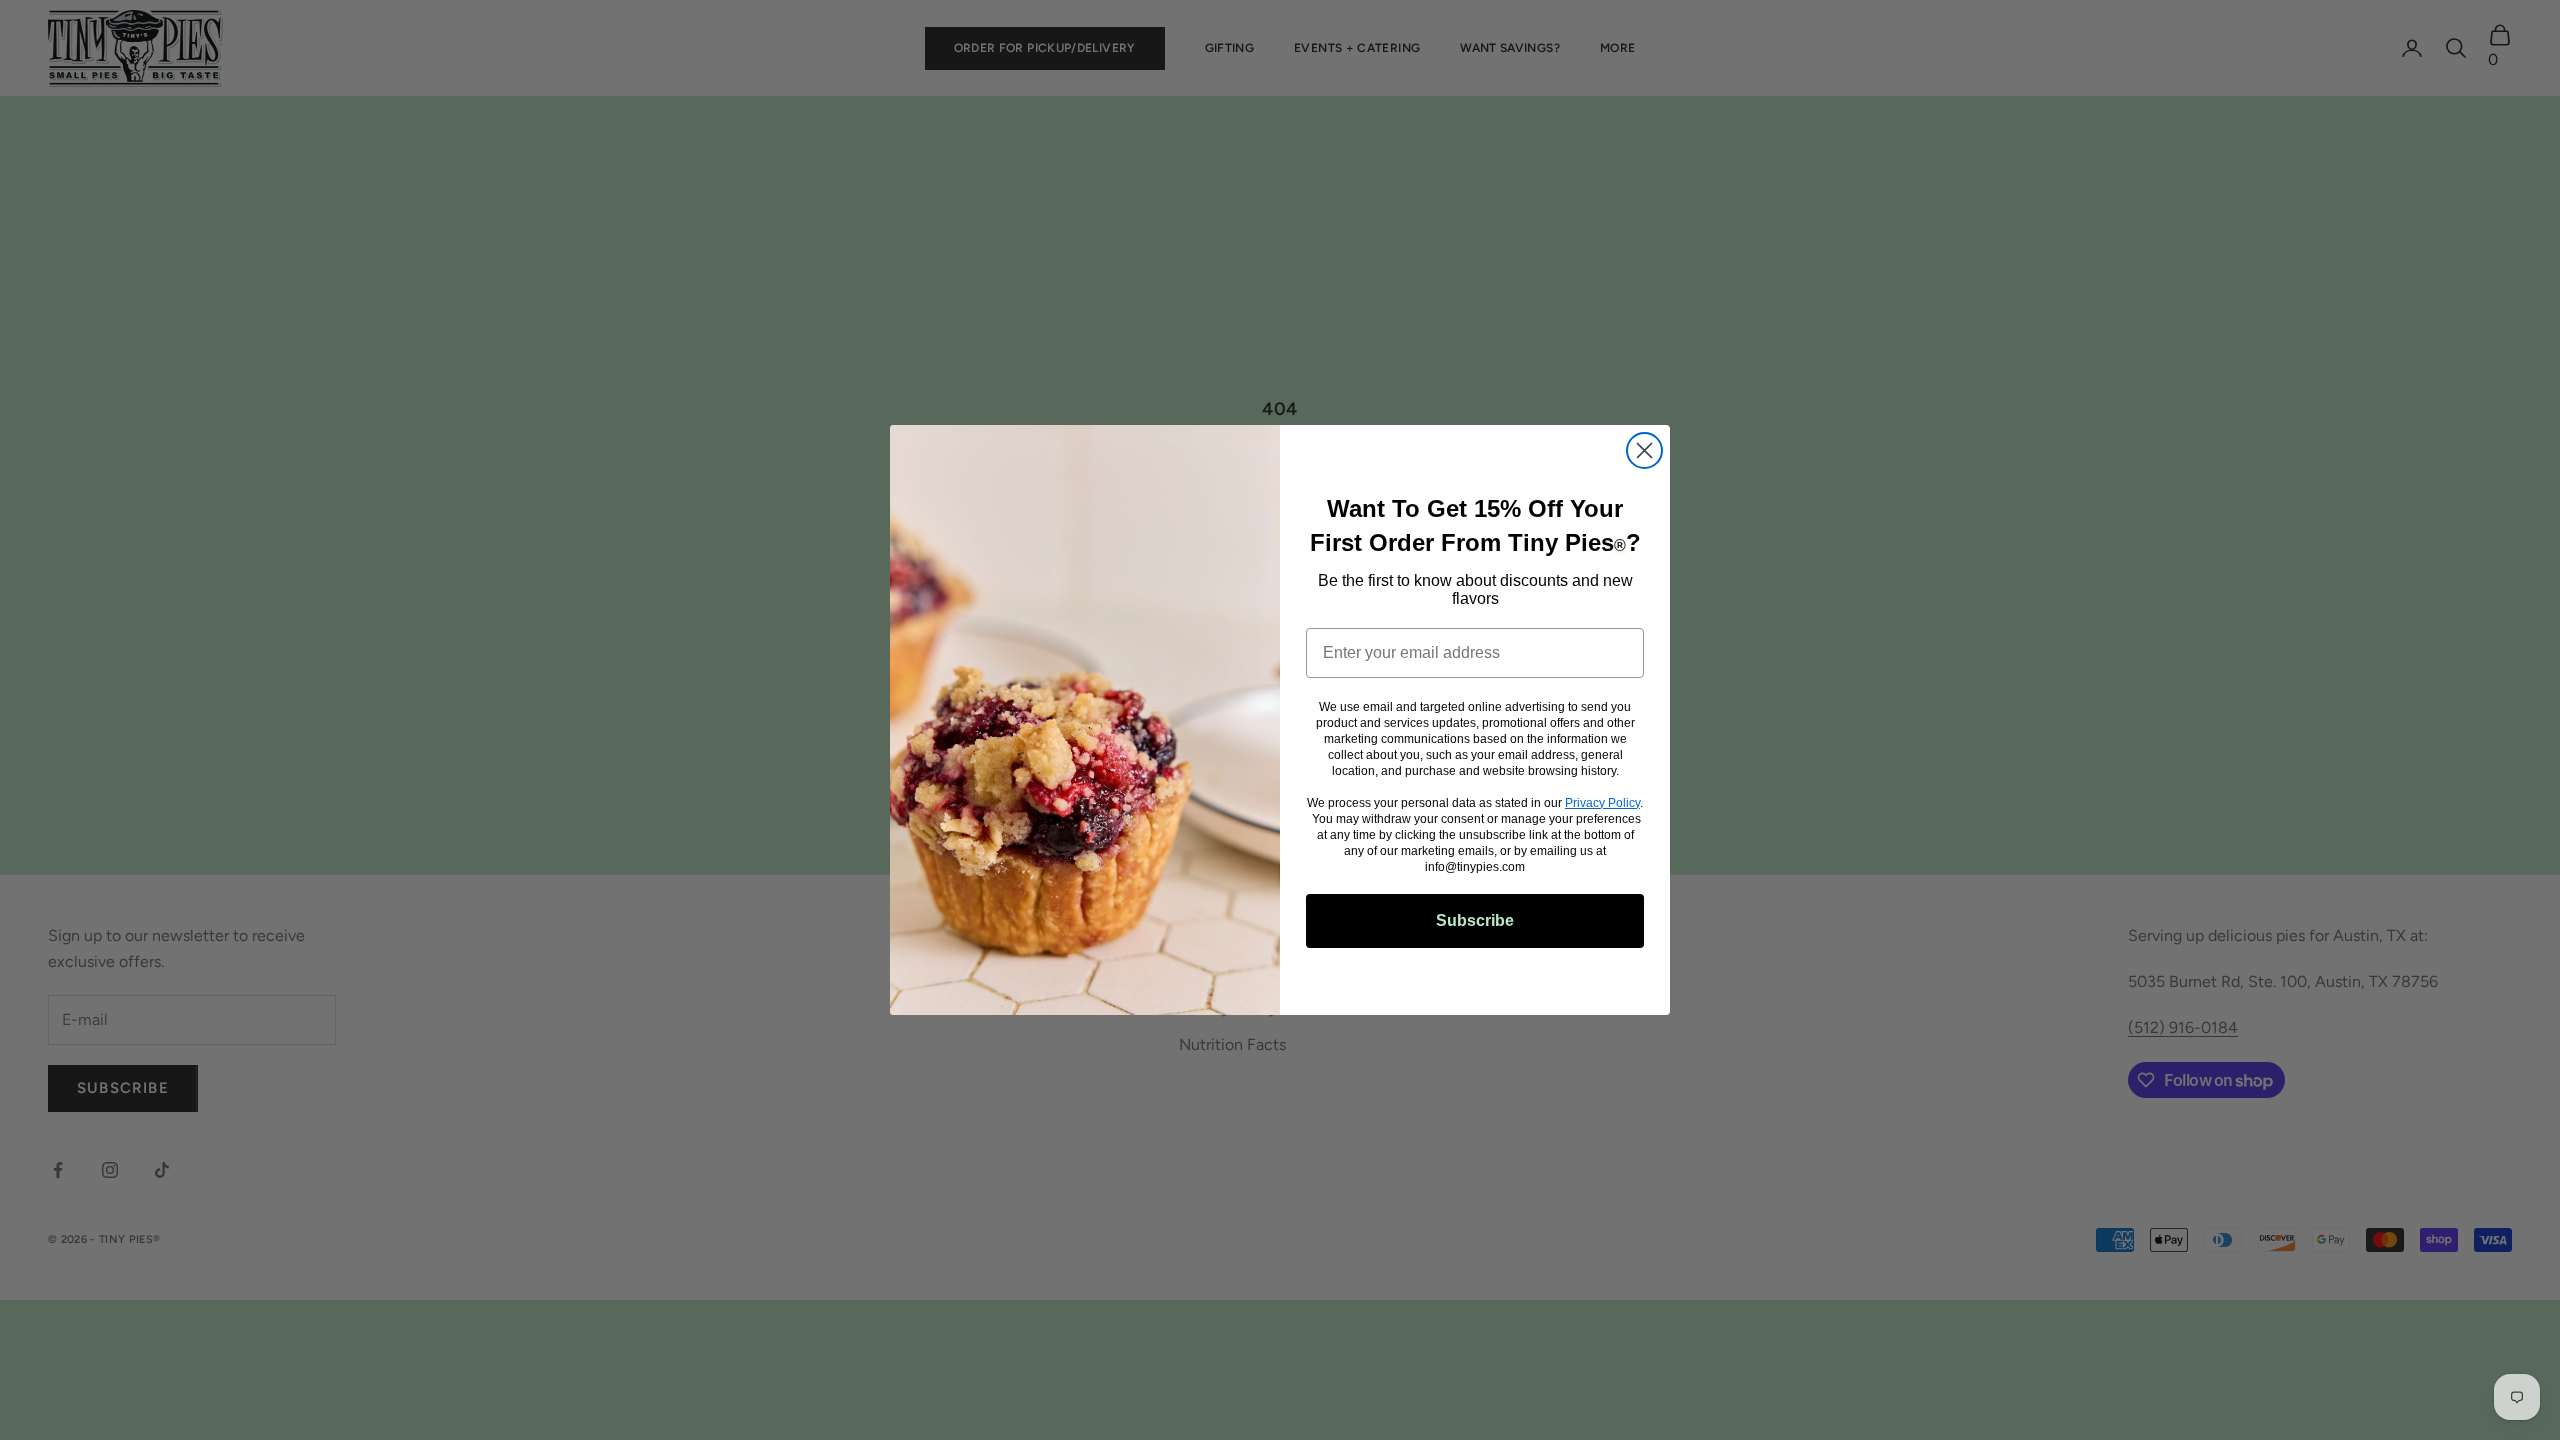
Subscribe (1475, 920)
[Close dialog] (1644, 450)
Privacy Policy (1602, 803)
